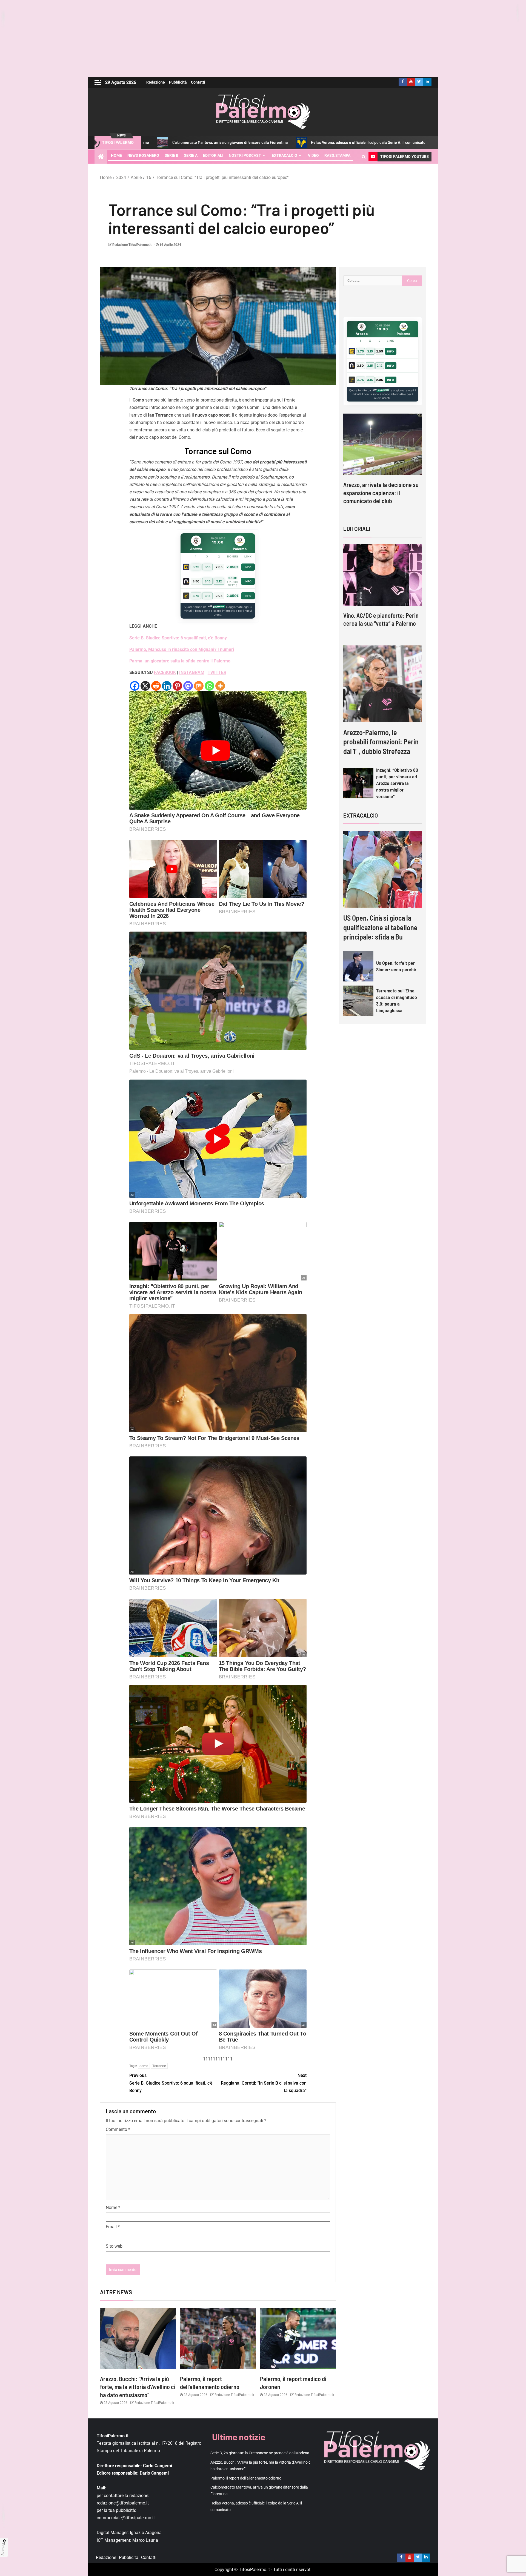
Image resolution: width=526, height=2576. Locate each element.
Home (116, 155)
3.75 (196, 567)
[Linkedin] (167, 686)
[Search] (364, 157)
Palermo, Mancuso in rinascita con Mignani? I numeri (182, 649)
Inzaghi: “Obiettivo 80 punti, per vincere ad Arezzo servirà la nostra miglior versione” (397, 783)
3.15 (208, 567)
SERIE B (171, 155)
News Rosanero (143, 155)
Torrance (159, 2066)
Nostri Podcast (245, 155)
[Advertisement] (263, 38)
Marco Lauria (145, 2540)
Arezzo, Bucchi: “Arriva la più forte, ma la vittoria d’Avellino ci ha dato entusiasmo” (138, 2387)
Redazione (156, 82)
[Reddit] (156, 686)
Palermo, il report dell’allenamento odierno (246, 2478)
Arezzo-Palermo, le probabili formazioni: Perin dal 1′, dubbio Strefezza (381, 742)
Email (113, 2227)
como (144, 2066)
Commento (118, 2129)
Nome (113, 2208)
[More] (220, 686)
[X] (145, 686)
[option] (383, 464)
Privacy (3, 2549)
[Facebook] (135, 686)
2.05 (219, 567)
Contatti (198, 82)
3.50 (196, 581)
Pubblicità (178, 82)
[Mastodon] (188, 686)
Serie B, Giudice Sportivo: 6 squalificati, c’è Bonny (171, 2083)
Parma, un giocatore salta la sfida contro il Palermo (180, 661)
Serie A (191, 155)
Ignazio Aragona (146, 2533)
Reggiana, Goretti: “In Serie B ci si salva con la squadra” (264, 2083)
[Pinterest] (177, 686)
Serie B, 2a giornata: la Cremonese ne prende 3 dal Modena (371, 142)
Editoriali (213, 155)
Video (313, 155)
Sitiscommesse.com (381, 390)
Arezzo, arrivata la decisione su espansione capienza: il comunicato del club (381, 493)
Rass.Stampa (337, 155)
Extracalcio (285, 155)
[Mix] (199, 686)
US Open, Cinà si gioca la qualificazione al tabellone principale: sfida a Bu (380, 927)
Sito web (114, 2246)
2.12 (219, 581)
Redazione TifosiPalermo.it (132, 245)
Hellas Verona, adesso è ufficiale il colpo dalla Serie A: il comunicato (240, 142)
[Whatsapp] (209, 686)
